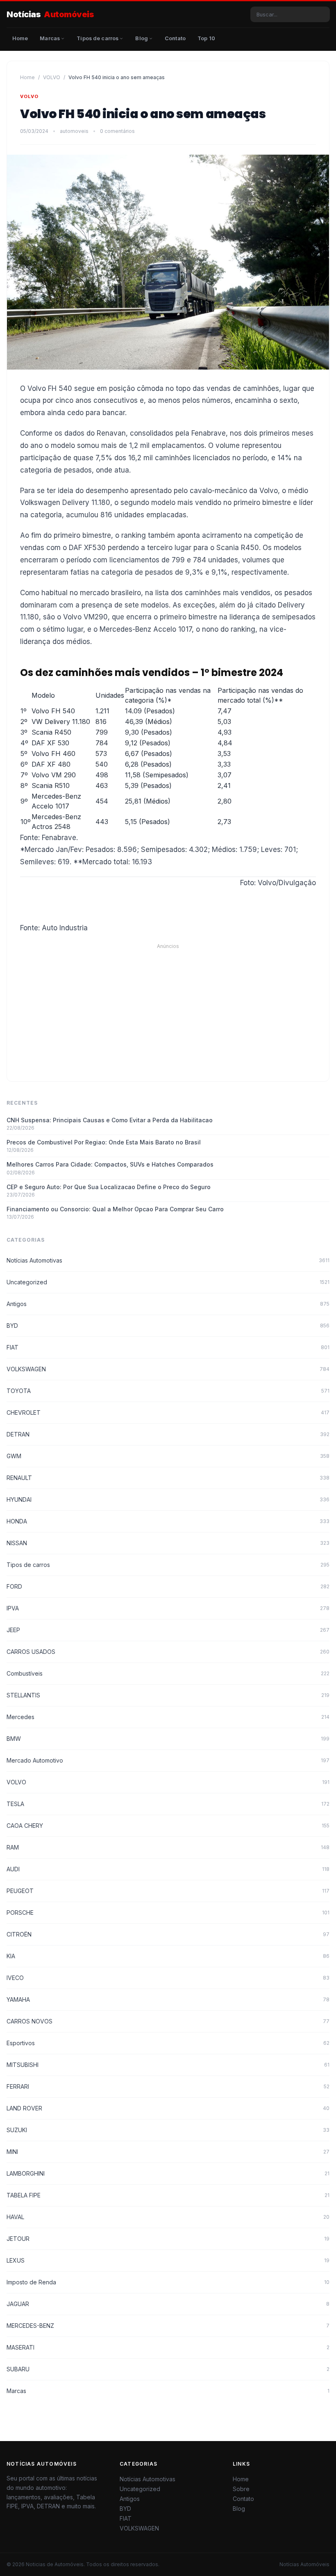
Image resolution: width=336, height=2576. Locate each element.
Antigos (168, 1304)
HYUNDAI (168, 1499)
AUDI (168, 1869)
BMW (168, 1739)
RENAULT (168, 1478)
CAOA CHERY (168, 1826)
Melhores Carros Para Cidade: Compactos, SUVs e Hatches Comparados (110, 1164)
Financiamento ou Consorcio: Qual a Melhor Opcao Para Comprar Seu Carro (115, 1209)
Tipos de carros (168, 1565)
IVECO (168, 1978)
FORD (168, 1586)
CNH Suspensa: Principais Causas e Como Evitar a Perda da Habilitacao (110, 1120)
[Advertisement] (168, 1007)
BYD (168, 1326)
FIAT (168, 1347)
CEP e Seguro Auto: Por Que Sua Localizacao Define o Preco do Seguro (109, 1187)
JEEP (168, 1630)
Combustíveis (168, 1673)
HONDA (168, 1521)
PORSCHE (168, 1913)
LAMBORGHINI (168, 2173)
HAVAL (168, 2217)
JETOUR (168, 2239)
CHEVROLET (168, 1412)
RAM (168, 1847)
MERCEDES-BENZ (168, 2326)
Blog (239, 2509)
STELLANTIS (168, 1695)
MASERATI (168, 2347)
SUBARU (168, 2369)
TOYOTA (168, 1391)
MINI (168, 2152)
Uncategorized (168, 1282)
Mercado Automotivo (168, 1760)
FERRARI (168, 2086)
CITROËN (168, 1934)
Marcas (168, 2391)
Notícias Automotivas (168, 1260)
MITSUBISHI (168, 2065)
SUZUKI (168, 2130)
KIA (168, 1956)
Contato (243, 2499)
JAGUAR (168, 2304)
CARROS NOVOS (168, 2021)
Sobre (241, 2489)
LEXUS (168, 2260)
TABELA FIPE (168, 2195)
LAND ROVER (168, 2108)
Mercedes (168, 1717)
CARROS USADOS (168, 1652)
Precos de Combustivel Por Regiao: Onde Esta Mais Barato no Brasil (104, 1142)
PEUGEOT (168, 1891)
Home (27, 77)
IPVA (168, 1608)
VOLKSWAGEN (168, 1369)
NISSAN (168, 1543)
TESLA (168, 1804)
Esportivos (168, 2043)
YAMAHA (168, 1999)
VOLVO (52, 77)
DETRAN (168, 1434)
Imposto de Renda (168, 2282)
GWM (168, 1456)
